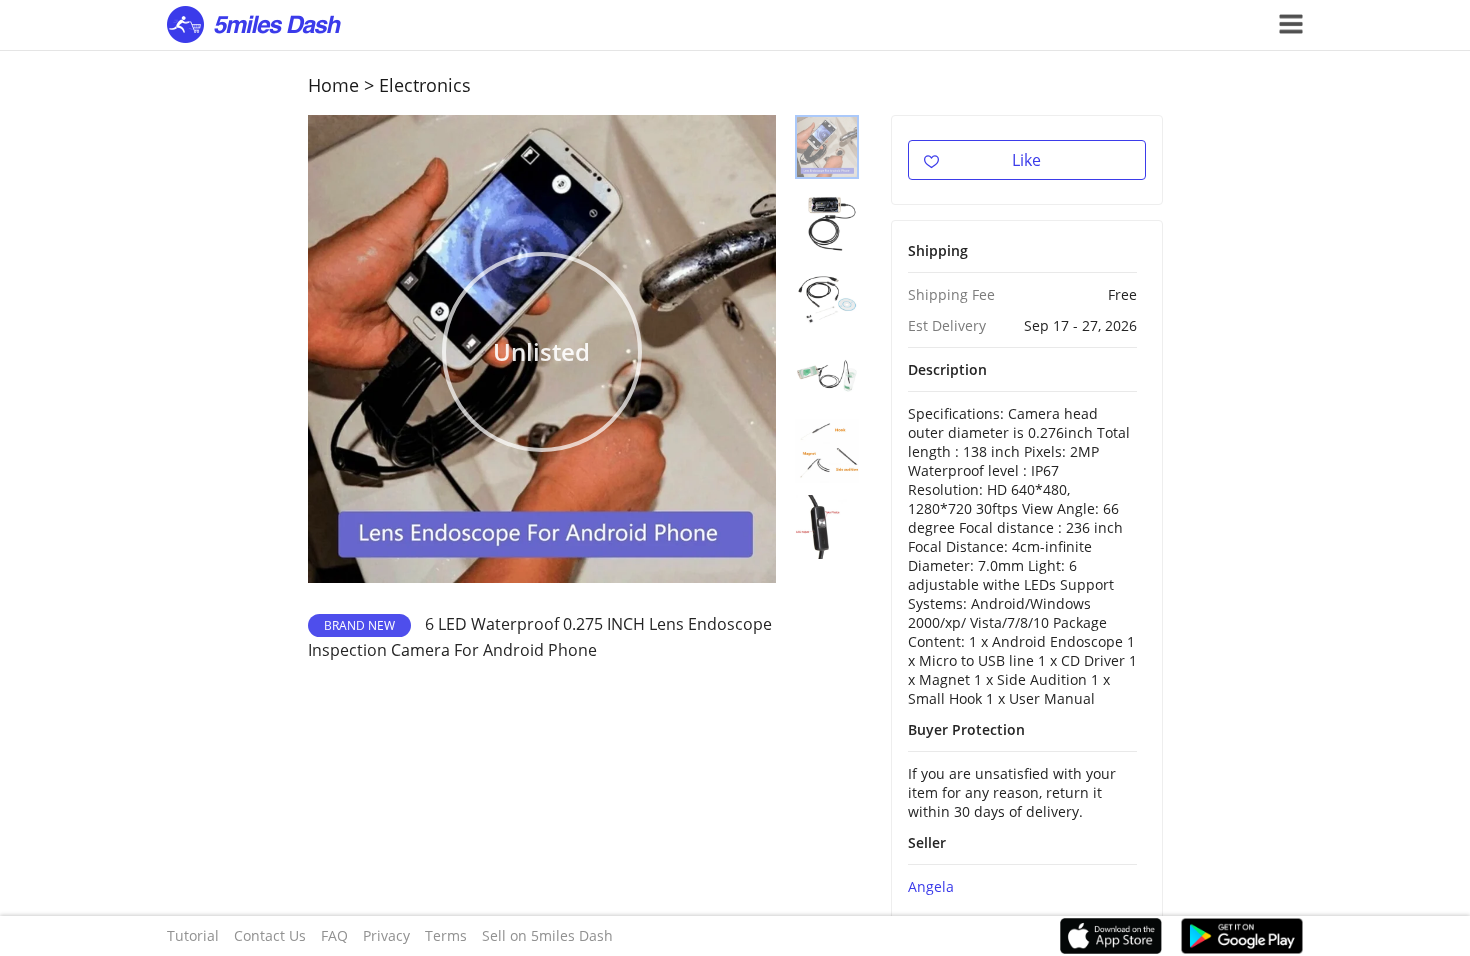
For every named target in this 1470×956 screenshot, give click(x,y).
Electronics (425, 85)
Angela (931, 886)
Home (333, 85)
